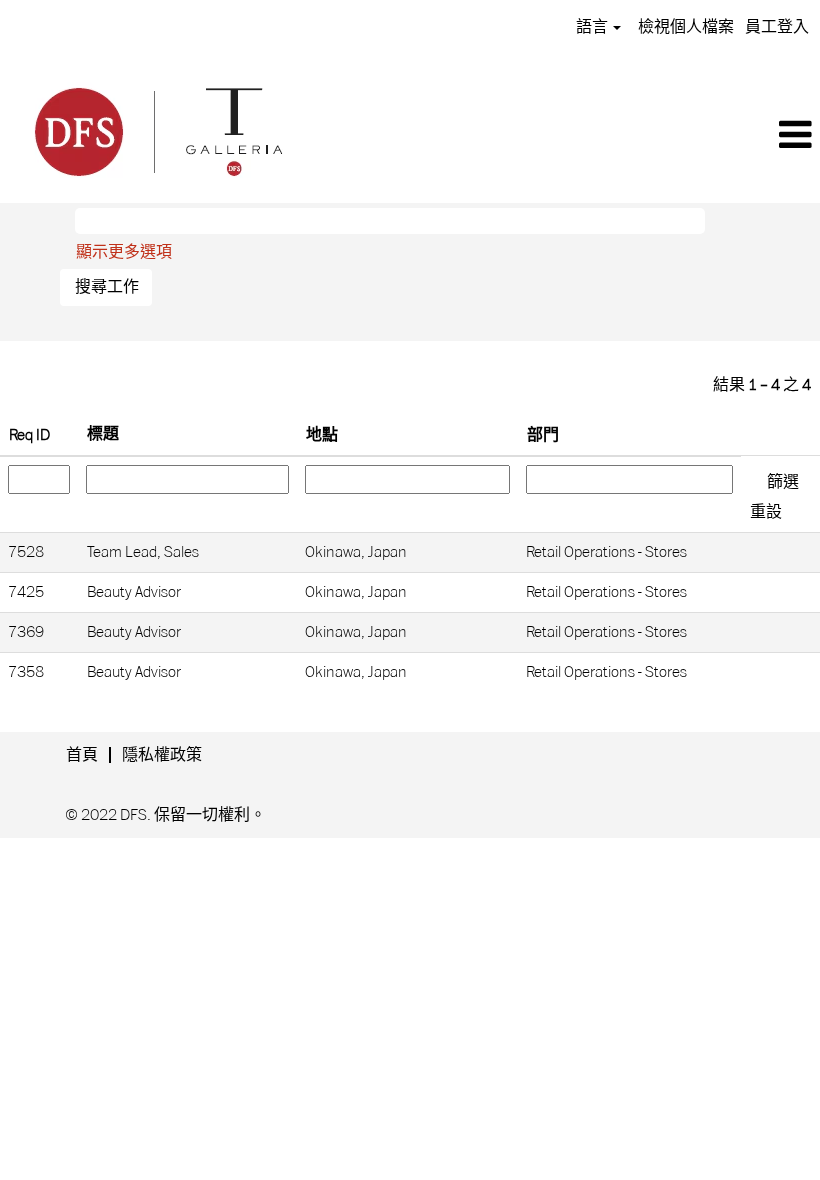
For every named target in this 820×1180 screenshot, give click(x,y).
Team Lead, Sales (143, 552)
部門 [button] (543, 435)
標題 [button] (103, 434)
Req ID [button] (29, 435)
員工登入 (777, 27)
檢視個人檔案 (686, 27)
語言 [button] (593, 27)
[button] (567, 136)
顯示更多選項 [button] (124, 252)
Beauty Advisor (134, 592)
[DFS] (157, 129)
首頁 (82, 755)
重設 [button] (766, 512)
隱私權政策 (162, 755)
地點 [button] (322, 435)
